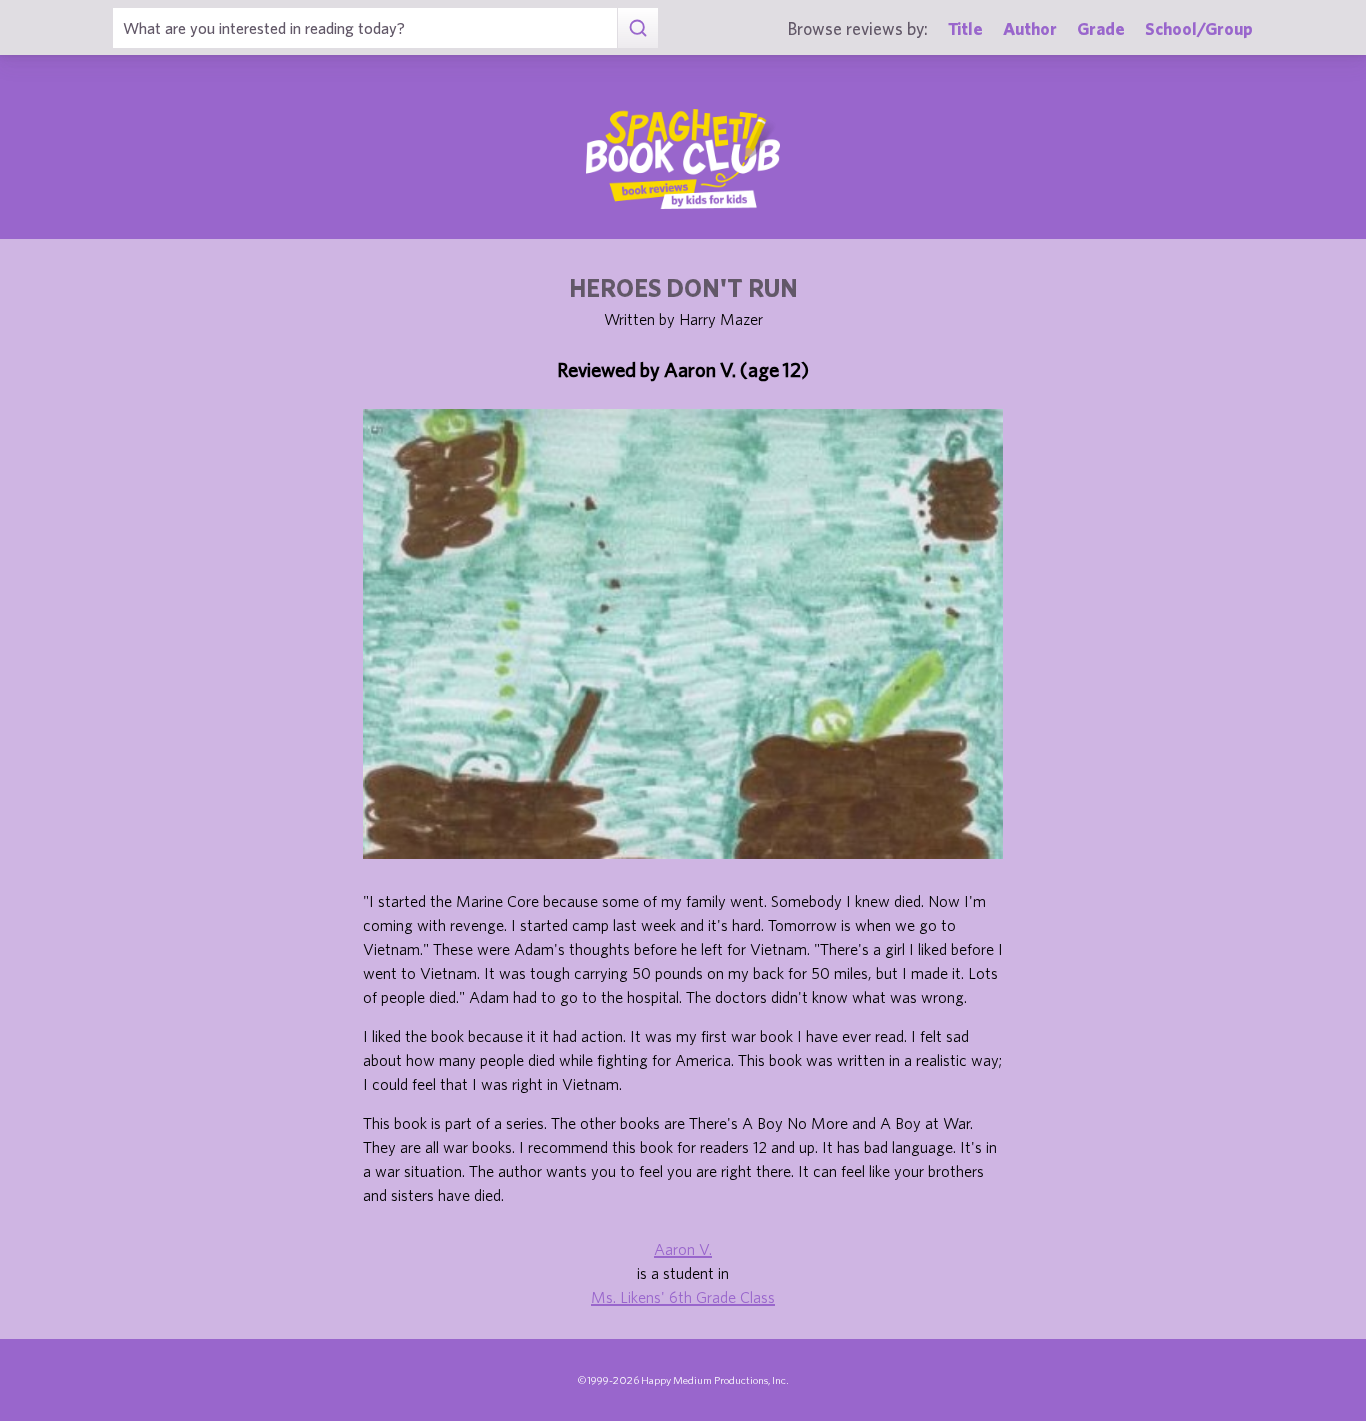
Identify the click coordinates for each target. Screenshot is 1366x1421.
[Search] (637, 28)
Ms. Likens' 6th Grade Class (683, 1297)
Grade (1101, 28)
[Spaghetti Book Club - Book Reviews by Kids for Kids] (683, 159)
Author (1030, 28)
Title (965, 28)
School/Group (1199, 28)
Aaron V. (683, 1249)
